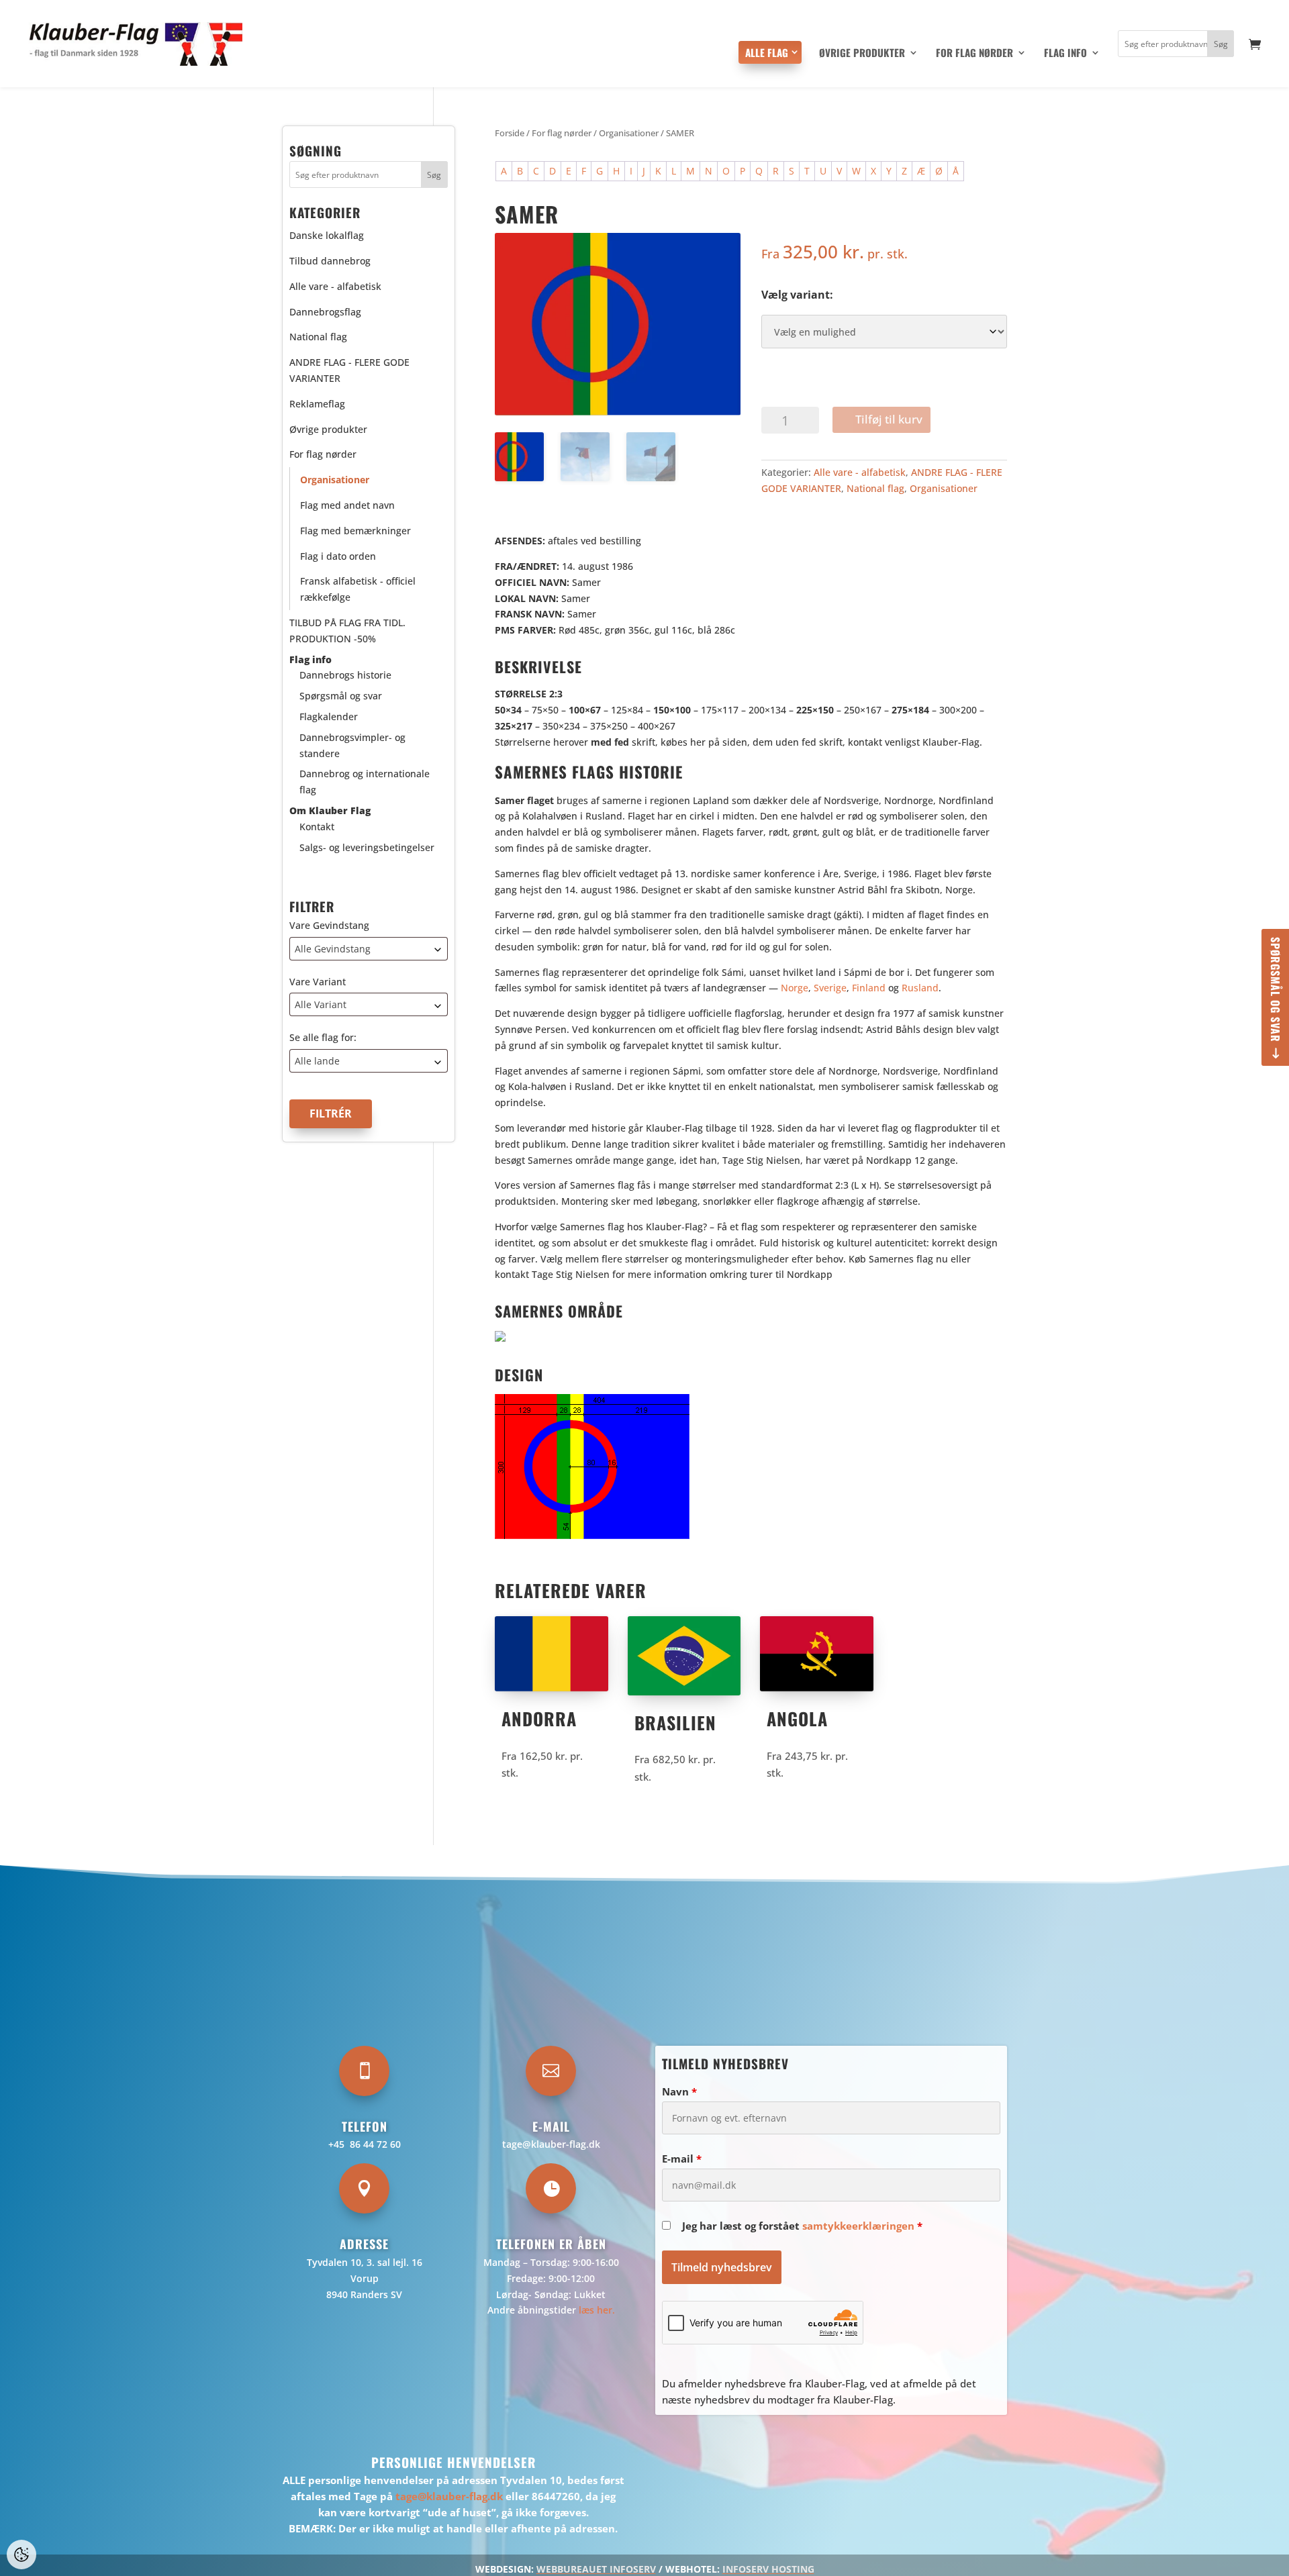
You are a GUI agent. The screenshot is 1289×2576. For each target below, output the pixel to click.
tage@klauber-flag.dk (551, 2144)
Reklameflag (317, 404)
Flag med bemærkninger (355, 531)
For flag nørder (974, 54)
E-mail (682, 2159)
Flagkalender (329, 716)
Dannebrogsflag (325, 312)
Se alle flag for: (323, 1038)
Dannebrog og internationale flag (365, 782)
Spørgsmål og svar (1276, 990)
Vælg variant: (797, 295)
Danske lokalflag (327, 236)
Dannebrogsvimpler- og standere (352, 745)
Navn (679, 2091)
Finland (869, 988)
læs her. (597, 2310)
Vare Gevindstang (329, 925)
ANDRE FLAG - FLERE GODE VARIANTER (349, 371)
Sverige (830, 988)
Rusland (920, 988)
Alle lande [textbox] (317, 1061)
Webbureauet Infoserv (596, 2569)
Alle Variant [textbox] (321, 1005)
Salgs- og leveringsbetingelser (367, 847)
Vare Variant (318, 982)
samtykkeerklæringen (858, 2226)
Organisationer (629, 133)
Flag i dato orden (338, 556)
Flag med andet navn (347, 505)
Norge (795, 988)
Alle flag (767, 52)
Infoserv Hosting (768, 2569)
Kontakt (317, 827)
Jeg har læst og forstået (802, 2226)
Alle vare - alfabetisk (860, 472)
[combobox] (369, 949)
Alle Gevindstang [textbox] (333, 949)
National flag (875, 488)
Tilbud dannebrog (330, 261)
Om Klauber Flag (330, 810)
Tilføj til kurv (889, 419)
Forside (510, 133)
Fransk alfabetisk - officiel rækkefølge (358, 590)
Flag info (1065, 54)
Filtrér (331, 1113)
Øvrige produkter (862, 54)
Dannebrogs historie (345, 676)
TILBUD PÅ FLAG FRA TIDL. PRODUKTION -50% (347, 631)
